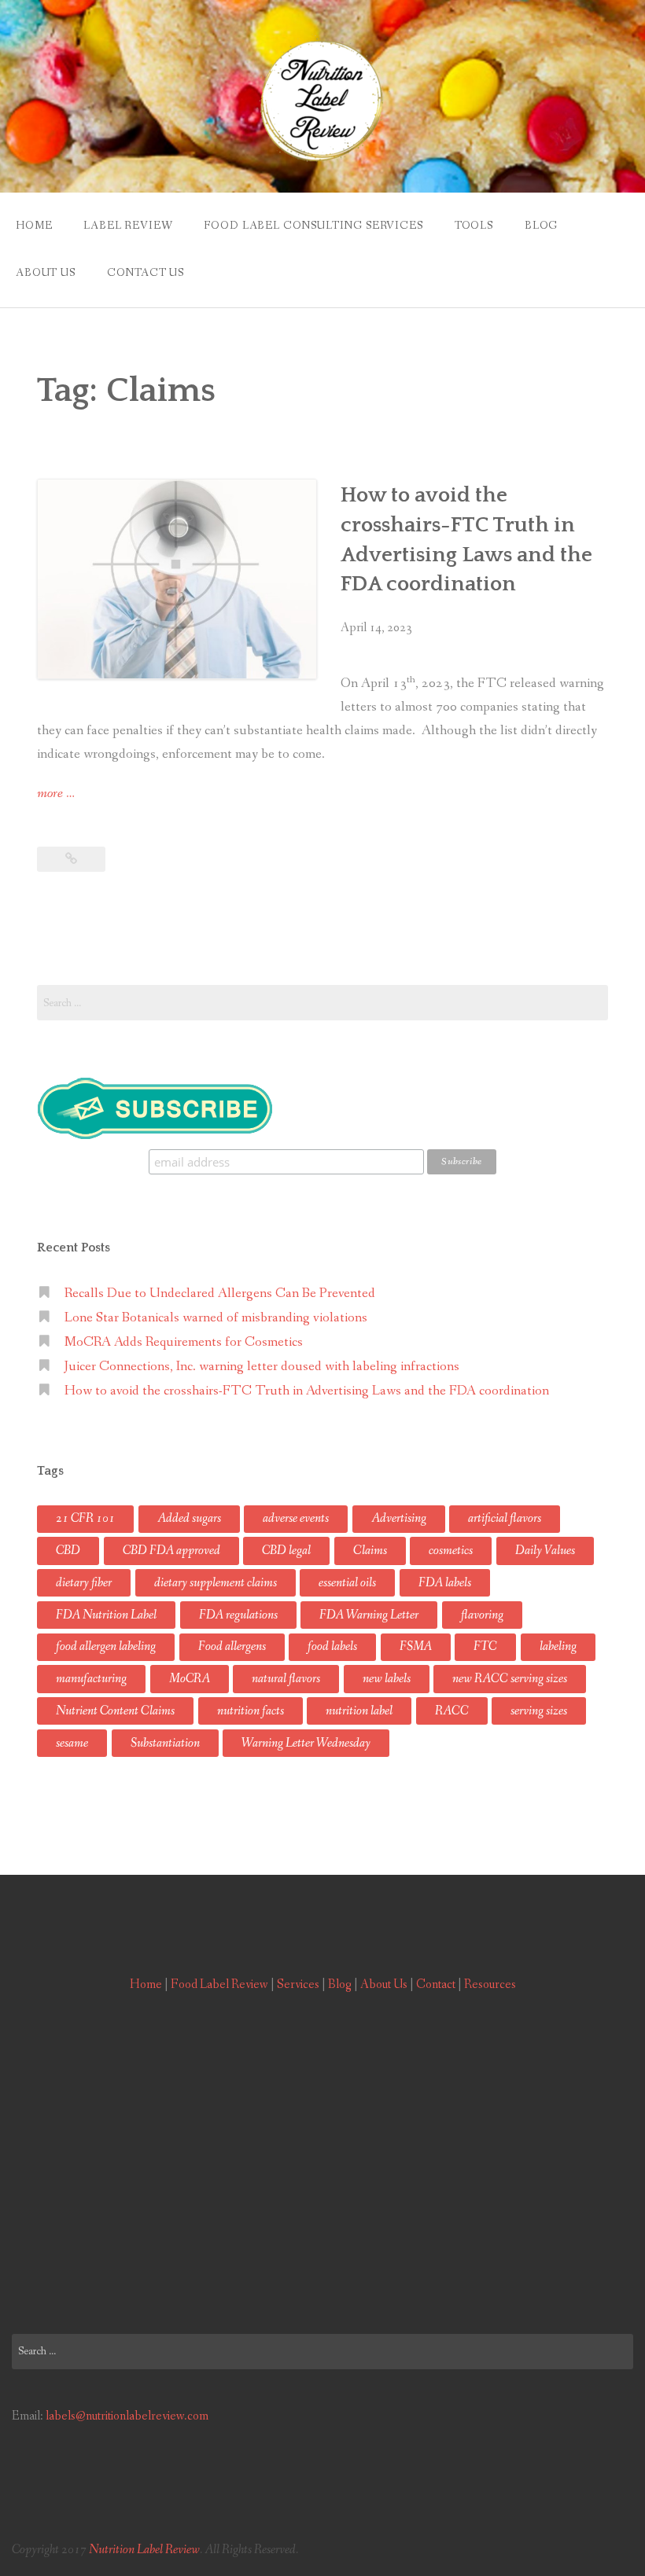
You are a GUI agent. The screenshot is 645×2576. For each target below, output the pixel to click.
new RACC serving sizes (510, 1679)
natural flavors (286, 1679)
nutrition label (359, 1711)
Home (34, 226)
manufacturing (91, 1679)
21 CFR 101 (85, 1518)
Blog (541, 226)
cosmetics (451, 1551)
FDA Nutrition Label (106, 1615)
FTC (485, 1646)
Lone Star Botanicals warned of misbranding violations (216, 1318)
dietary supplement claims (216, 1583)
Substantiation (165, 1743)
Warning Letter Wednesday (306, 1743)
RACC (452, 1711)
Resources (490, 1984)
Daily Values (545, 1551)
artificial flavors (505, 1518)
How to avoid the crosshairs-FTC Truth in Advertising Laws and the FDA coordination (307, 1391)
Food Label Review (219, 1984)
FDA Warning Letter (369, 1615)
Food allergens (232, 1646)
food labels (332, 1646)
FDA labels (445, 1583)
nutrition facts (251, 1711)
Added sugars (189, 1518)
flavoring (482, 1615)
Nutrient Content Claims (115, 1711)
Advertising (399, 1518)
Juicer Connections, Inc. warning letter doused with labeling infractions (262, 1367)
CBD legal (286, 1551)
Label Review (128, 226)
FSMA (416, 1646)
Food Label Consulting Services (313, 226)
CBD (68, 1551)
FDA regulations (238, 1615)
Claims (370, 1551)
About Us (46, 273)
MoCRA (190, 1679)
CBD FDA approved (171, 1551)
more (56, 795)
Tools (474, 226)
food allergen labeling (106, 1646)
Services (298, 1984)
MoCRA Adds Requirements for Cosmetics (184, 1342)
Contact (436, 1984)
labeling (558, 1646)
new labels (387, 1679)
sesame (72, 1743)
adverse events (296, 1518)
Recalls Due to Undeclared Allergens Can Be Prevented (220, 1294)
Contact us (146, 273)
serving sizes (539, 1711)
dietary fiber (84, 1583)
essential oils (347, 1583)
